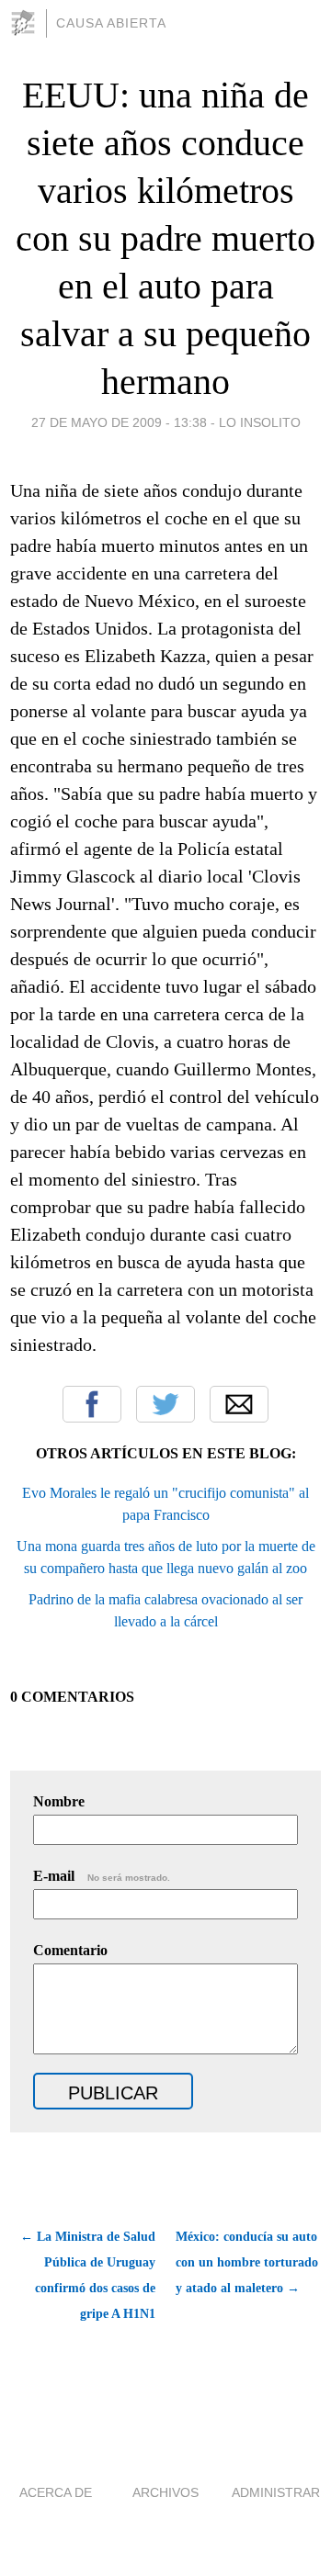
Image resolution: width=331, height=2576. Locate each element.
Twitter (165, 1404)
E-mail (102, 1876)
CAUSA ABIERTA (111, 23)
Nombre (59, 1801)
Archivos (165, 2492)
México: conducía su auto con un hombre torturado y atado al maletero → (247, 2262)
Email (239, 1404)
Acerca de (56, 2492)
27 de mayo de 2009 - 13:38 (119, 422)
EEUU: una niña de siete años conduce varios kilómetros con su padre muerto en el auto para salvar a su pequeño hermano (165, 238)
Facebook (92, 1404)
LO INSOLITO (260, 422)
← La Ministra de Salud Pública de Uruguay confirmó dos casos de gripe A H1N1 (88, 2275)
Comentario (70, 1950)
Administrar (276, 2492)
